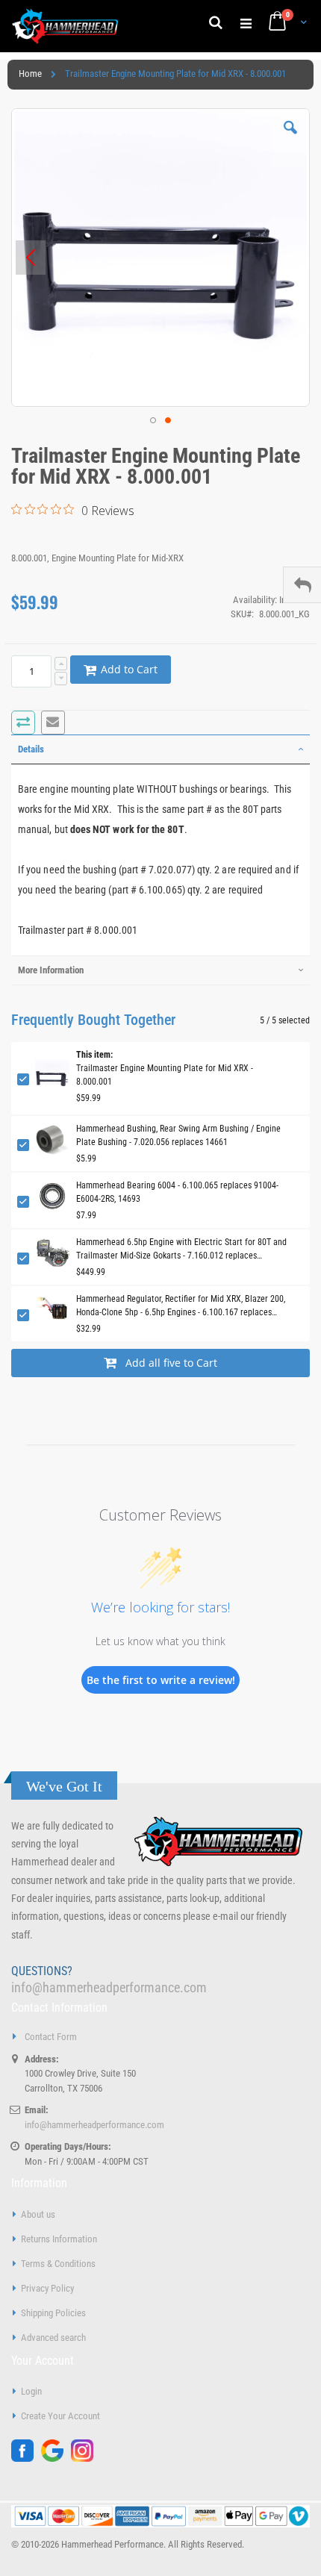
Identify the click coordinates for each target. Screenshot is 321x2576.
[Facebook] (26, 2458)
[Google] (56, 2458)
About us (38, 2214)
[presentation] (160, 749)
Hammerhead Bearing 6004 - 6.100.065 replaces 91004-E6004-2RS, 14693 (177, 1192)
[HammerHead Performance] (65, 26)
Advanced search (53, 2338)
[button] (290, 139)
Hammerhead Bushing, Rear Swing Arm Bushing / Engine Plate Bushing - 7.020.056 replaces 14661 (178, 1135)
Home (30, 74)
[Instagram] (86, 2458)
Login (31, 2391)
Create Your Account (60, 2416)
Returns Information (59, 2239)
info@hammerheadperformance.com (109, 1987)
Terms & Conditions (58, 2264)
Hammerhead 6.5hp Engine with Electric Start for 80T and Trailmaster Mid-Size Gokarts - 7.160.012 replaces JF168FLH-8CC (181, 1250)
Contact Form (51, 2037)
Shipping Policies (53, 2313)
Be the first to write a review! (161, 1680)
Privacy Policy (47, 2288)
